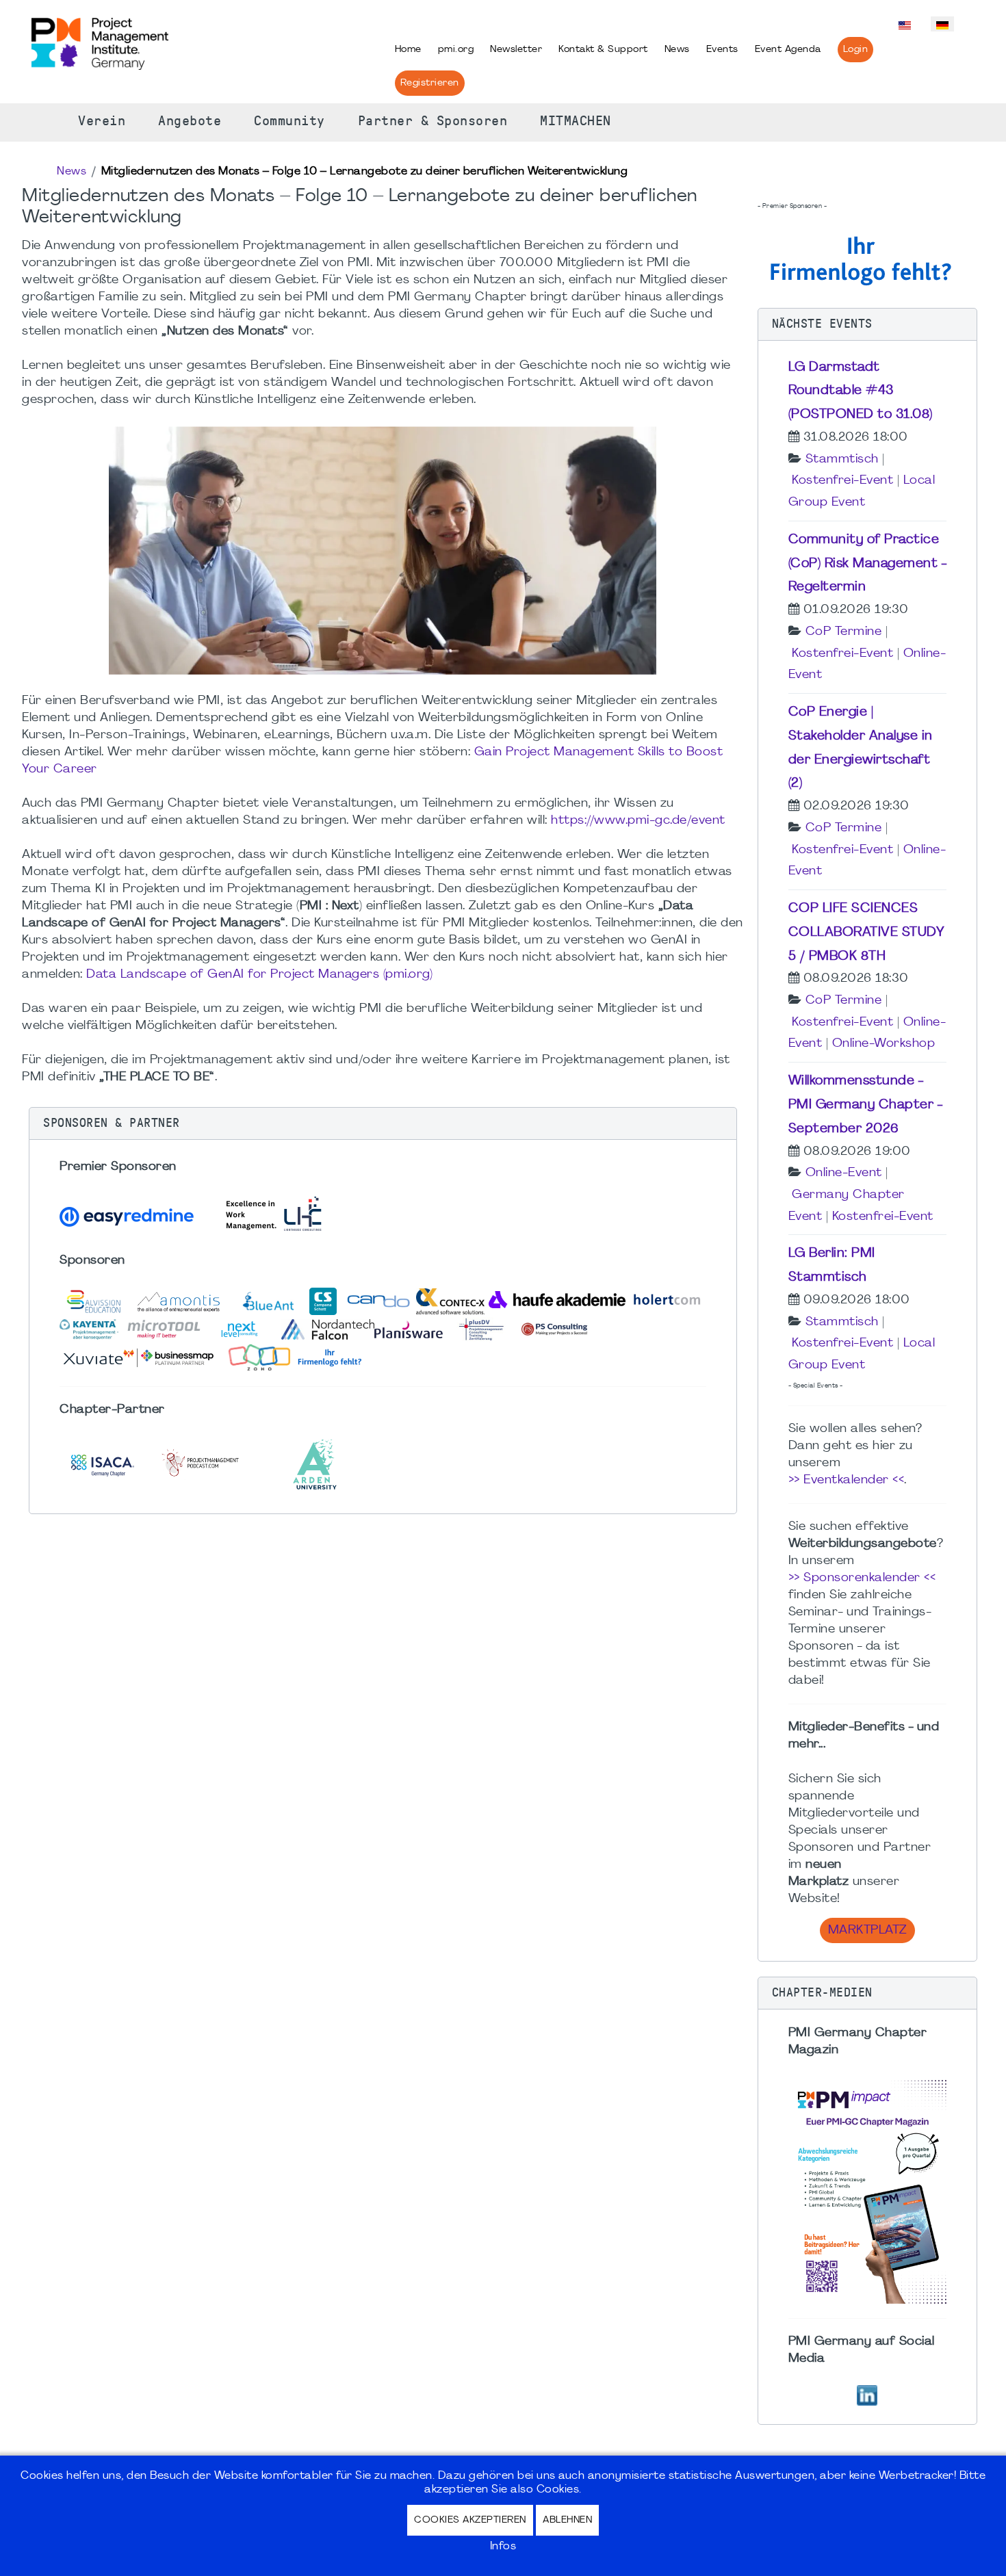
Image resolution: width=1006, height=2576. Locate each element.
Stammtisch (842, 459)
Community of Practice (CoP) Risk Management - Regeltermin (868, 564)
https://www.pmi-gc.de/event (638, 821)
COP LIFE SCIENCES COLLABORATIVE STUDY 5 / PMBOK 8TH (867, 933)
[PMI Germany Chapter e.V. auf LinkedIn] (867, 2394)
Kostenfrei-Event (842, 481)
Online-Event (844, 1173)
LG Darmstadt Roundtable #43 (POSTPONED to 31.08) (861, 391)
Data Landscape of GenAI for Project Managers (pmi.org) (259, 975)
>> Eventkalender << (847, 1480)
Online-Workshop (884, 1044)
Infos (503, 2547)
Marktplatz (867, 1930)
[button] (383, 1123)
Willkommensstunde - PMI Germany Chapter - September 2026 (866, 1105)
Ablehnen (567, 2520)
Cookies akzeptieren (470, 2520)
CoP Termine (844, 632)
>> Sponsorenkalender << (862, 1578)
